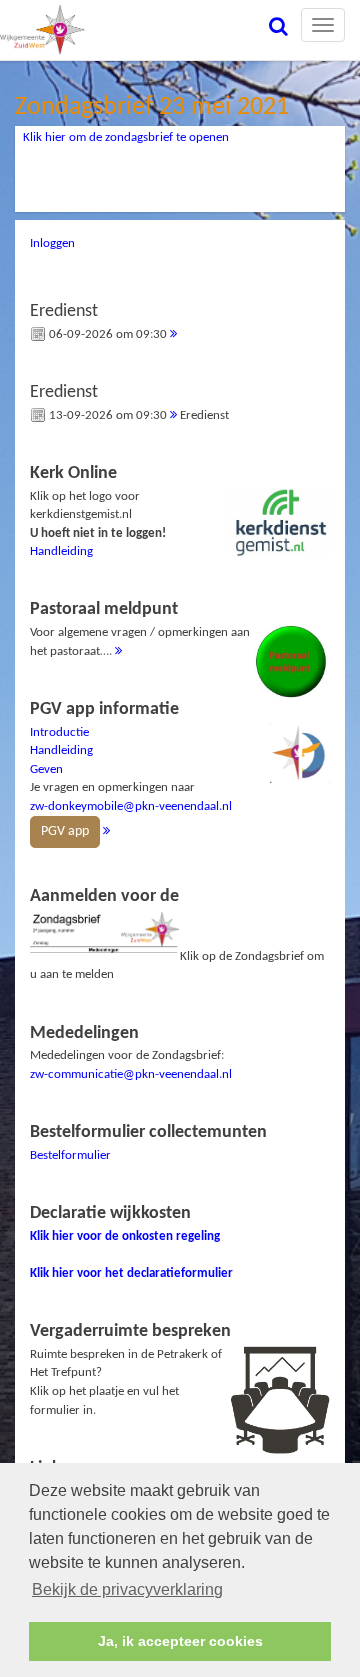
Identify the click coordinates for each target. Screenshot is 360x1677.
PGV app (65, 831)
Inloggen (52, 243)
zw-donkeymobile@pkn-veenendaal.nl (131, 806)
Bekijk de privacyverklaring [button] (127, 1589)
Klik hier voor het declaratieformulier (131, 1273)
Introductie (59, 732)
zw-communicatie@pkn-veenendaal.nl (131, 1074)
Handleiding (61, 551)
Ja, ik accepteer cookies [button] (180, 1641)
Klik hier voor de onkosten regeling (125, 1236)
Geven (46, 769)
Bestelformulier (70, 1155)
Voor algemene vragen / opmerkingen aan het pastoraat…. (140, 628)
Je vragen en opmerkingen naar (131, 770)
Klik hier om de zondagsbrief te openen (126, 137)
